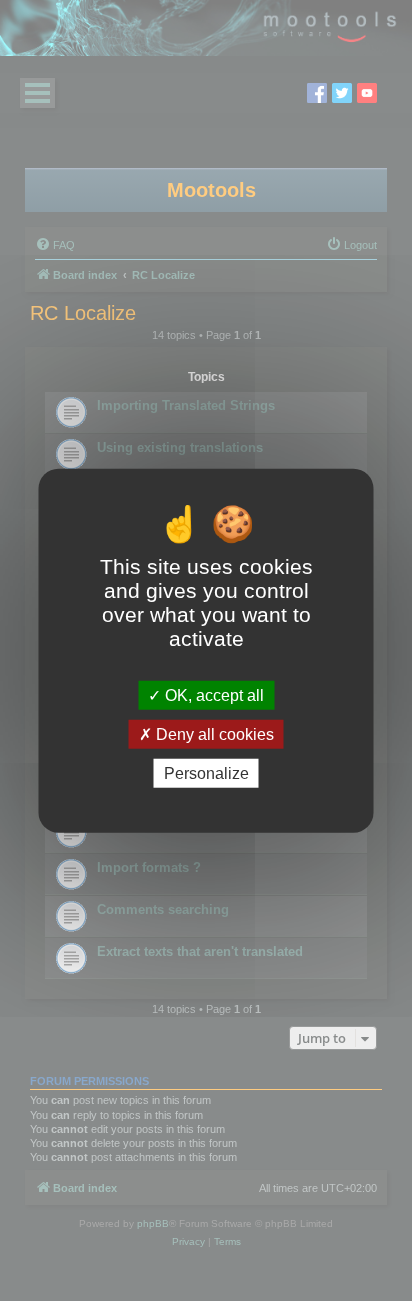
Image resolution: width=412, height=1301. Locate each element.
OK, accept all (212, 694)
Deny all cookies (213, 733)
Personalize (206, 773)
